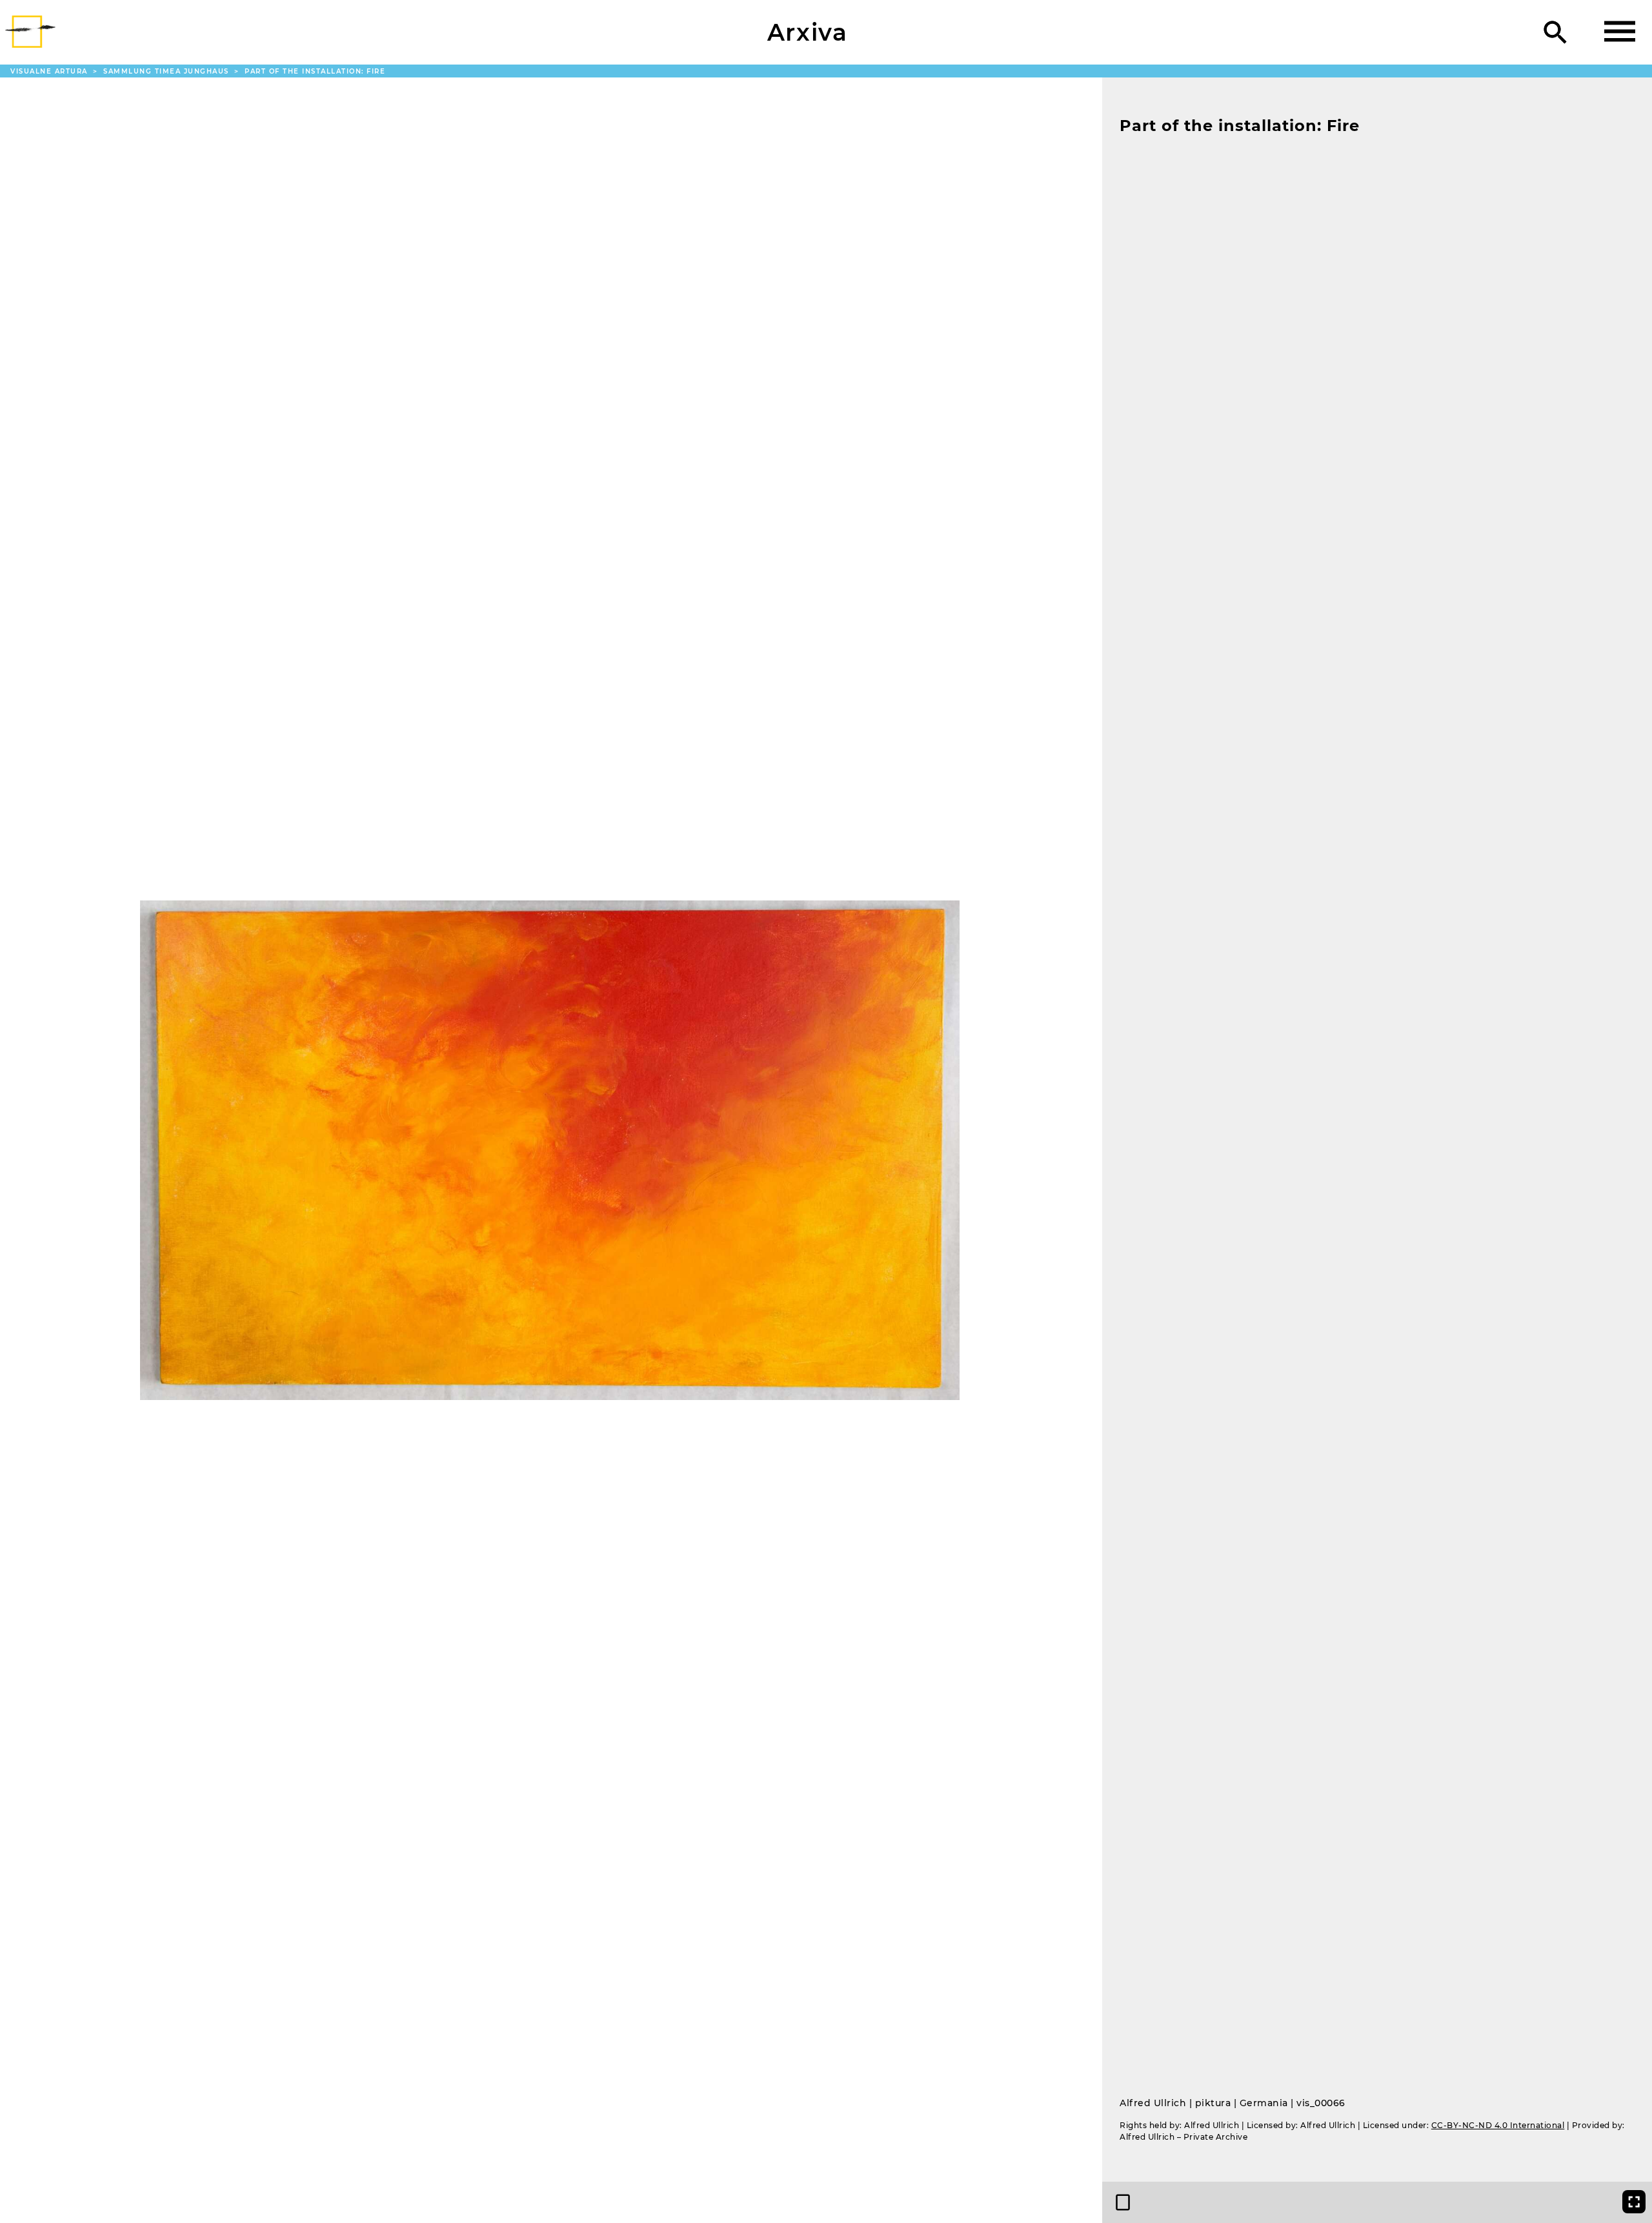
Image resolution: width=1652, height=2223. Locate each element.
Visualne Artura (50, 71)
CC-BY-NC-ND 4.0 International (1498, 2125)
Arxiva (808, 32)
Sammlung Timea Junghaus (167, 71)
